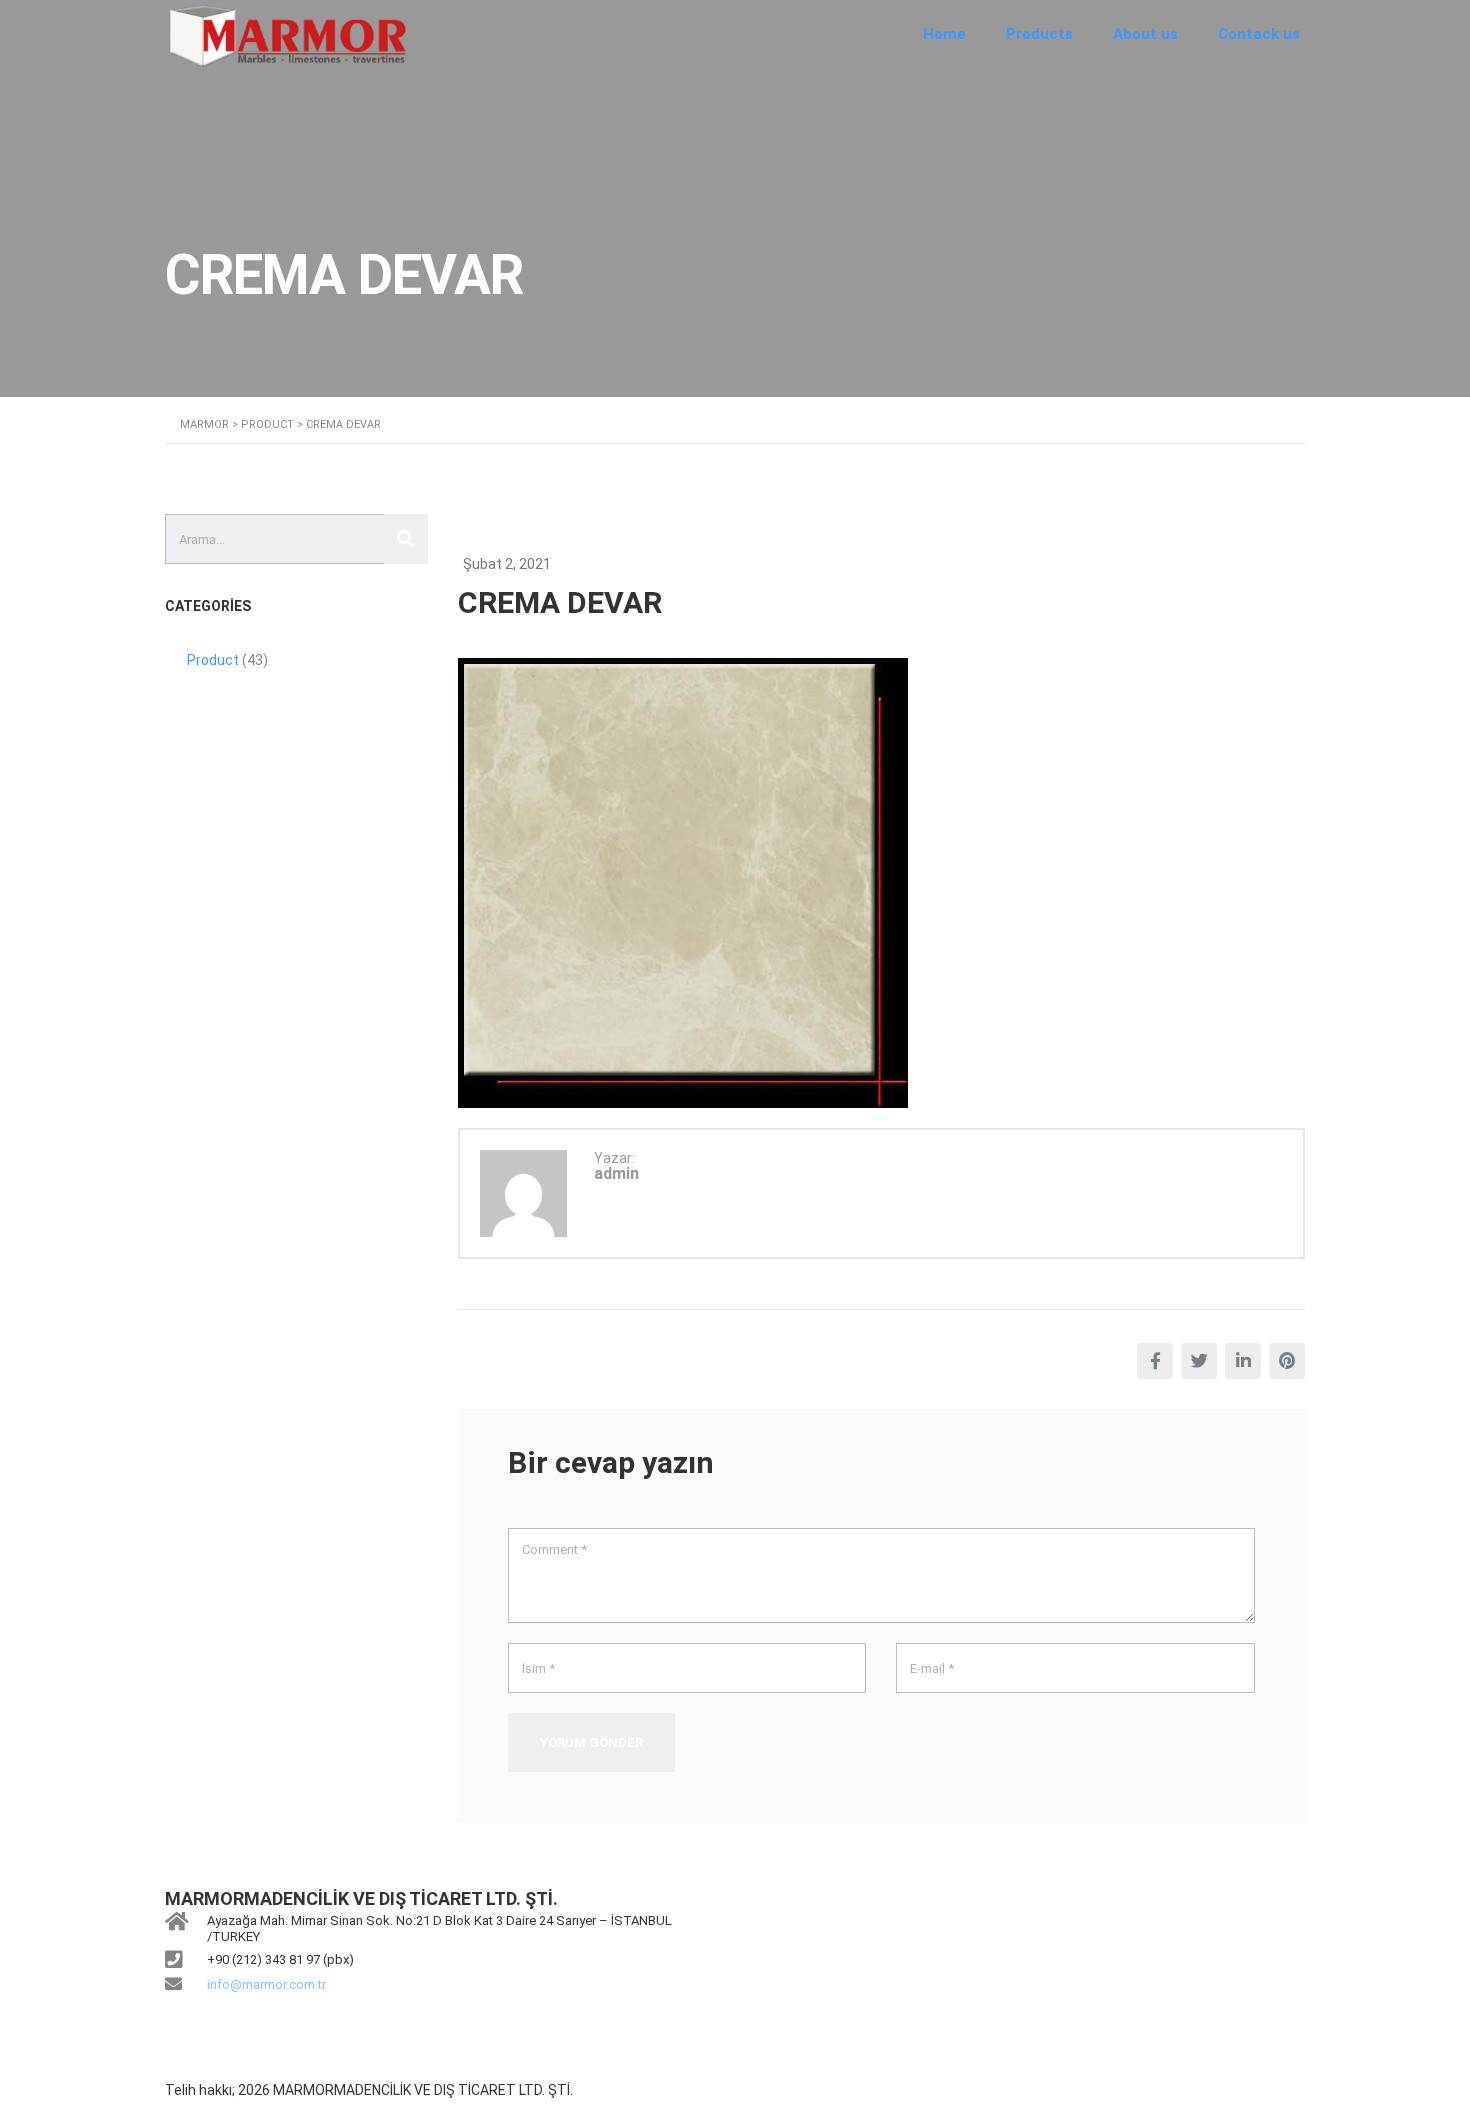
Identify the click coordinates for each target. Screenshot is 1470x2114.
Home (944, 34)
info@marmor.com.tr (266, 1984)
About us (1145, 34)
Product (213, 660)
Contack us (1259, 34)
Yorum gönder (591, 1742)
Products (1039, 34)
